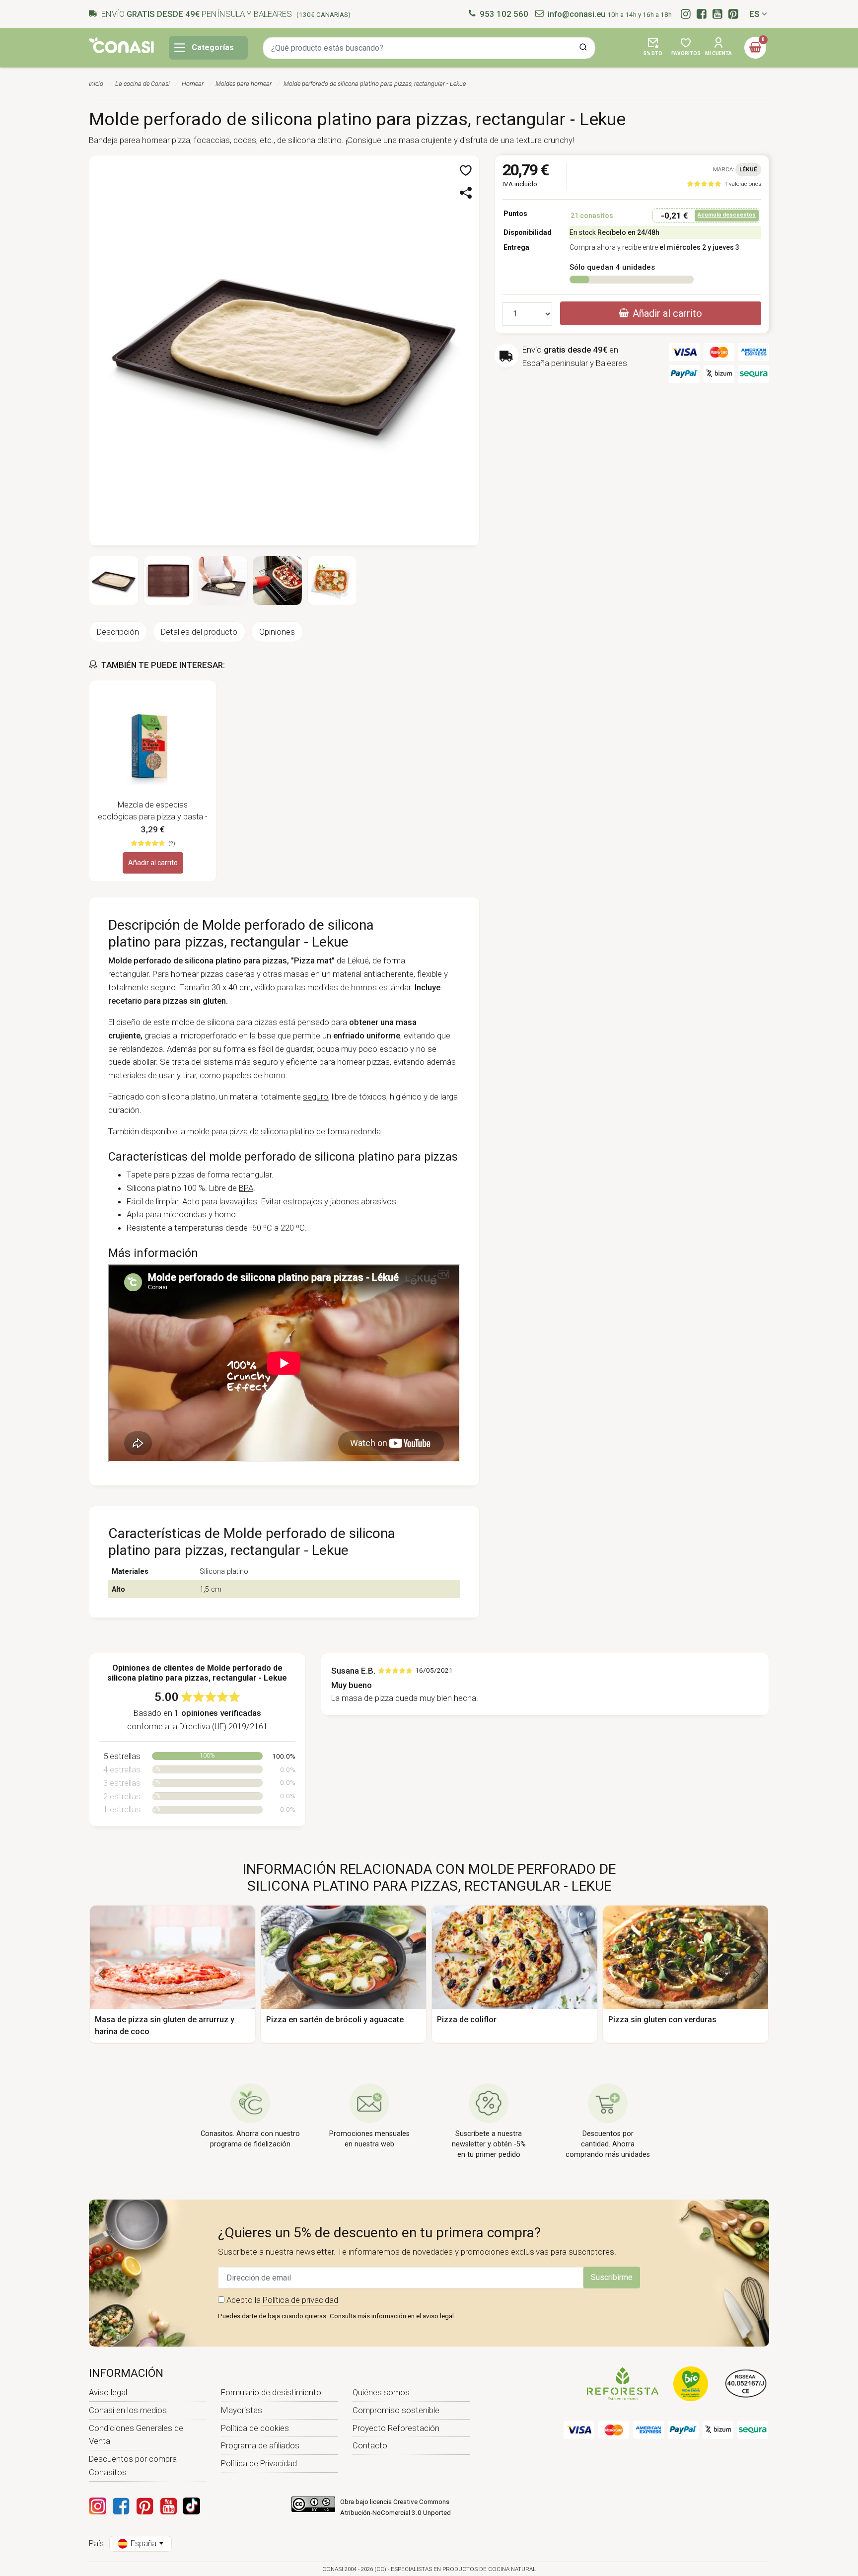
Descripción (118, 632)
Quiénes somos (381, 2392)
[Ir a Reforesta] (623, 2383)
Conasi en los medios (128, 2410)
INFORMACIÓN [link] (126, 2373)
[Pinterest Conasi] (144, 2506)
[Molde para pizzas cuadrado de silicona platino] (284, 350)
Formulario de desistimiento (271, 2392)
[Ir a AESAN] (746, 2383)
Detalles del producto (199, 632)
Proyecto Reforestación (396, 2428)
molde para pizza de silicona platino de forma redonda (284, 1131)
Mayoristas (242, 2410)
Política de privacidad (300, 2300)
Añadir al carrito (153, 863)
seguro (316, 1097)
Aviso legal (108, 2392)
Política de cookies (255, 2428)
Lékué (748, 169)
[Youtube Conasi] (168, 2506)
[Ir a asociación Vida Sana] (691, 2383)
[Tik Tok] (191, 2506)
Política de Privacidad (259, 2463)
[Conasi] (121, 45)
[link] (724, 184)
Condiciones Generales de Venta (136, 2435)
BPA (246, 1188)
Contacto (370, 2445)
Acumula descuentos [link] (727, 215)
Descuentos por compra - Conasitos (135, 2466)
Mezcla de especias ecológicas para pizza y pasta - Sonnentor (153, 811)
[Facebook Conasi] (121, 2506)
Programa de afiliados (260, 2445)
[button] (653, 48)
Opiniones (277, 632)
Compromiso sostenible (396, 2410)
